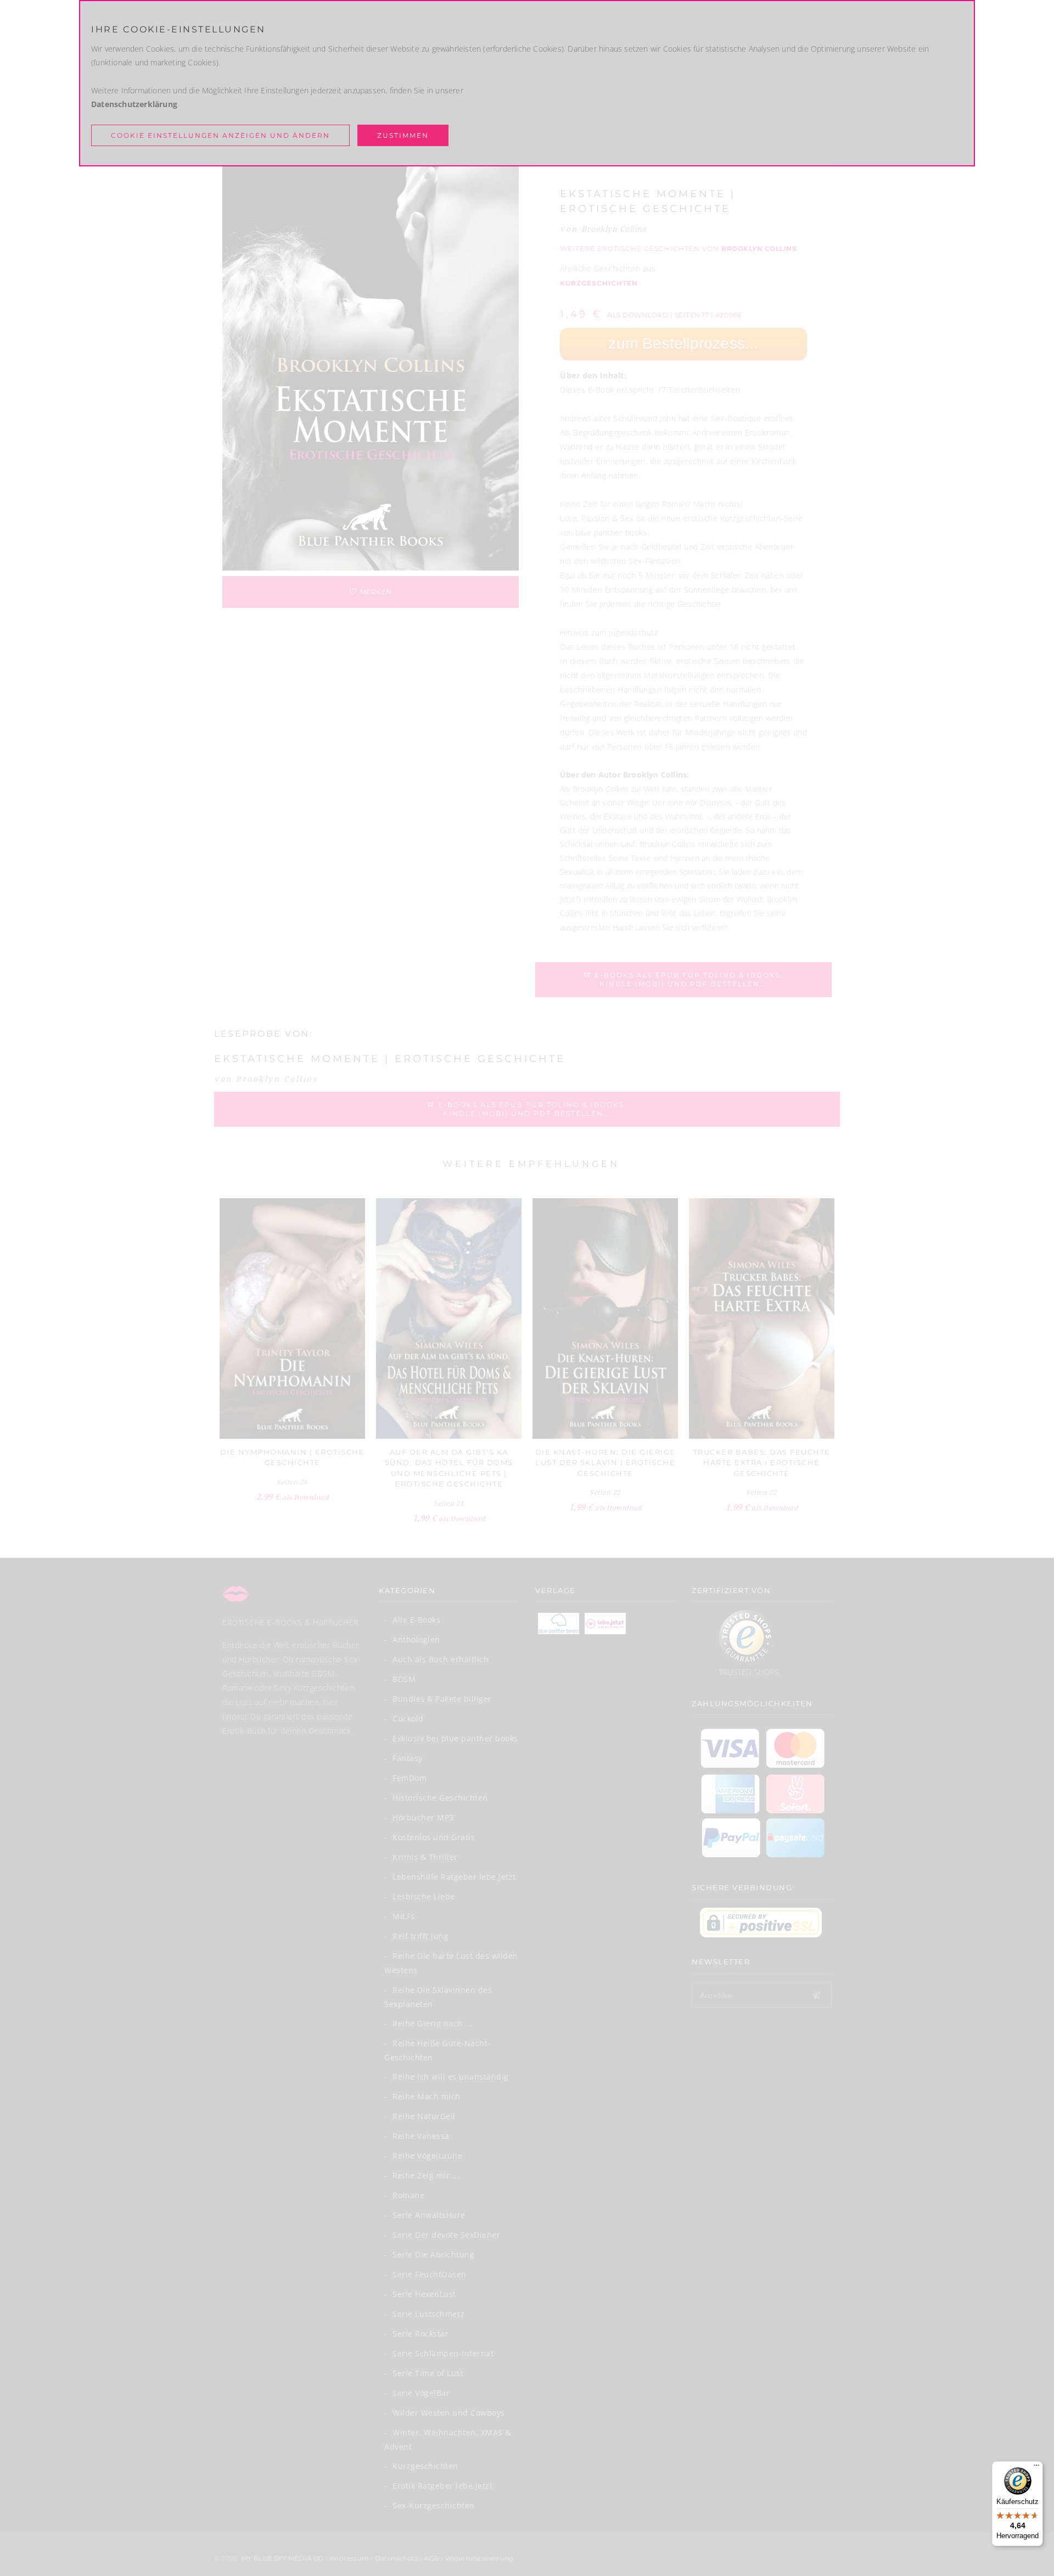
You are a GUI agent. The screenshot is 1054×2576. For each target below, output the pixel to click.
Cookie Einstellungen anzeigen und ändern (220, 135)
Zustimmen (403, 135)
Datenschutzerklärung (134, 104)
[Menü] (1036, 2468)
